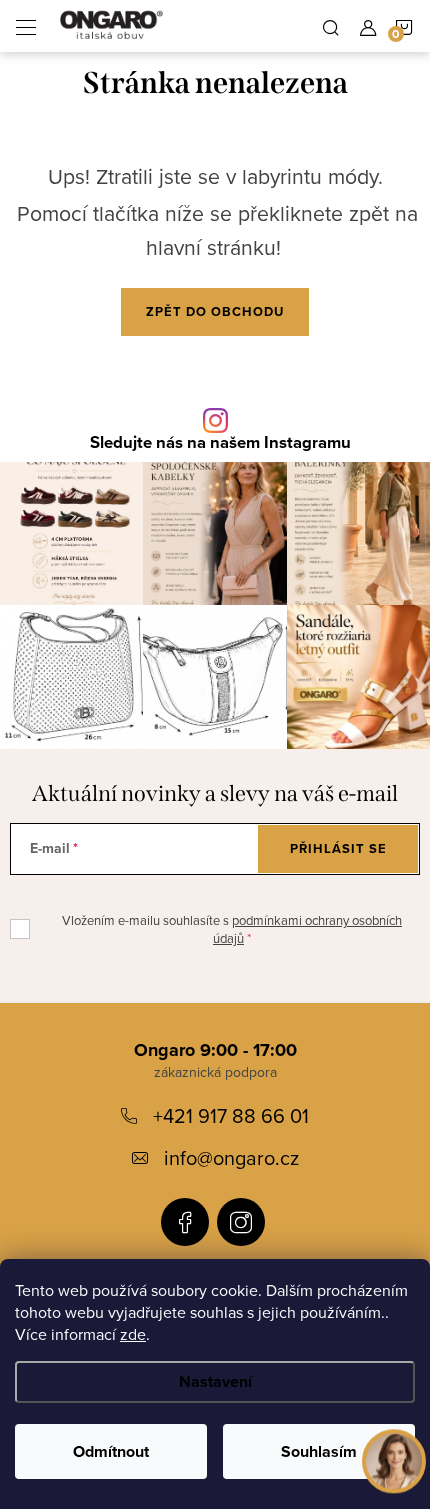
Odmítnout (111, 1451)
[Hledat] (331, 26)
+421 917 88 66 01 (231, 1115)
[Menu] (26, 26)
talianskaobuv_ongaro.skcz (241, 1222)
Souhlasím (319, 1451)
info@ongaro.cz (231, 1157)
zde (133, 1334)
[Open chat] (394, 1460)
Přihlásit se (338, 848)
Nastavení (215, 1381)
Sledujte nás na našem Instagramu (220, 443)
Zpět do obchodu (215, 311)
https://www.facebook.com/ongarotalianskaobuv (185, 1222)
